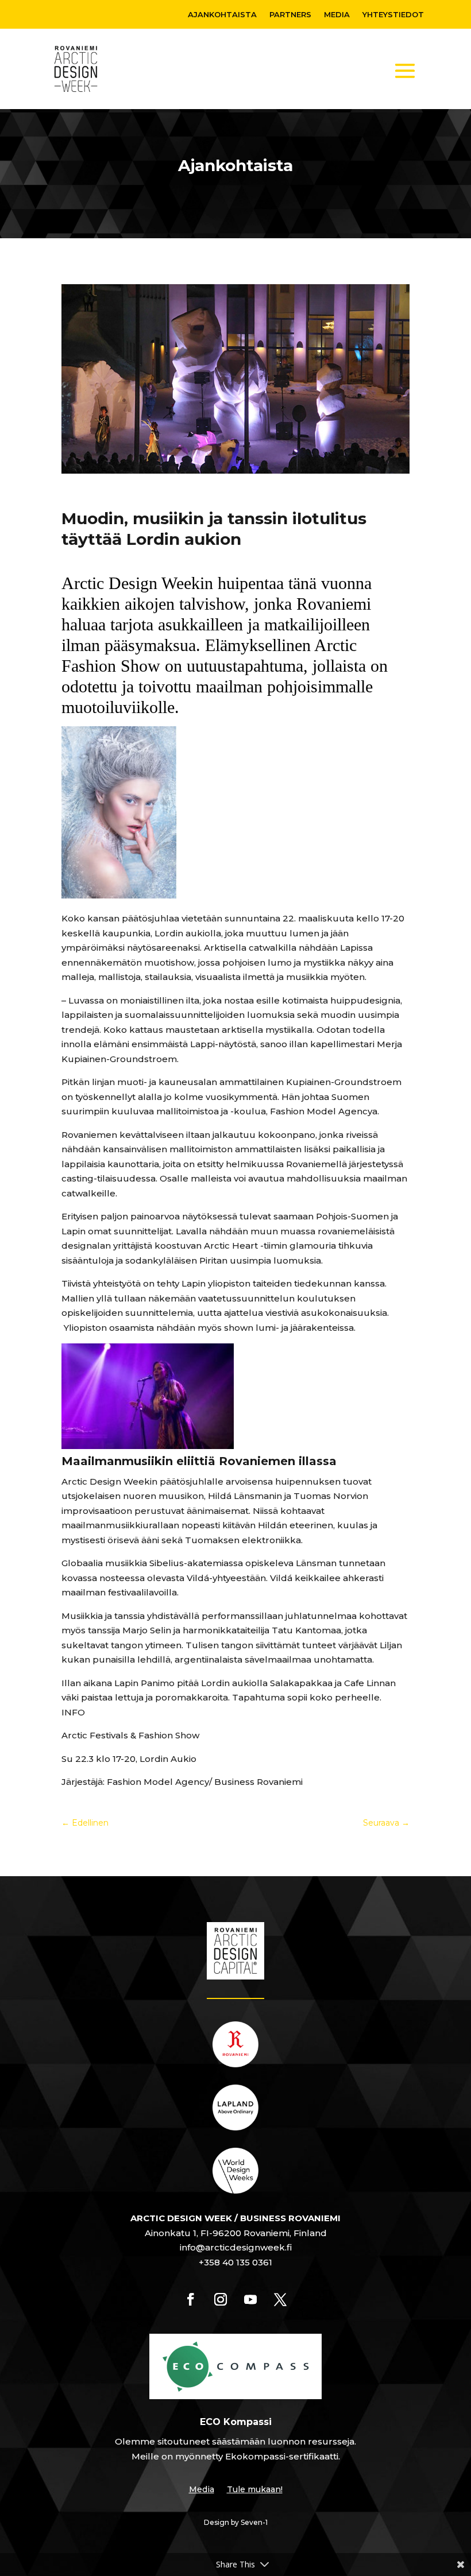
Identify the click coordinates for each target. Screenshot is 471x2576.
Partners (290, 15)
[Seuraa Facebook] (191, 2299)
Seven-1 (254, 2522)
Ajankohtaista (222, 15)
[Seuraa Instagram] (221, 2299)
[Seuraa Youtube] (250, 2299)
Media (337, 15)
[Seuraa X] (280, 2299)
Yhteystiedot (393, 15)
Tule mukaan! (255, 2490)
